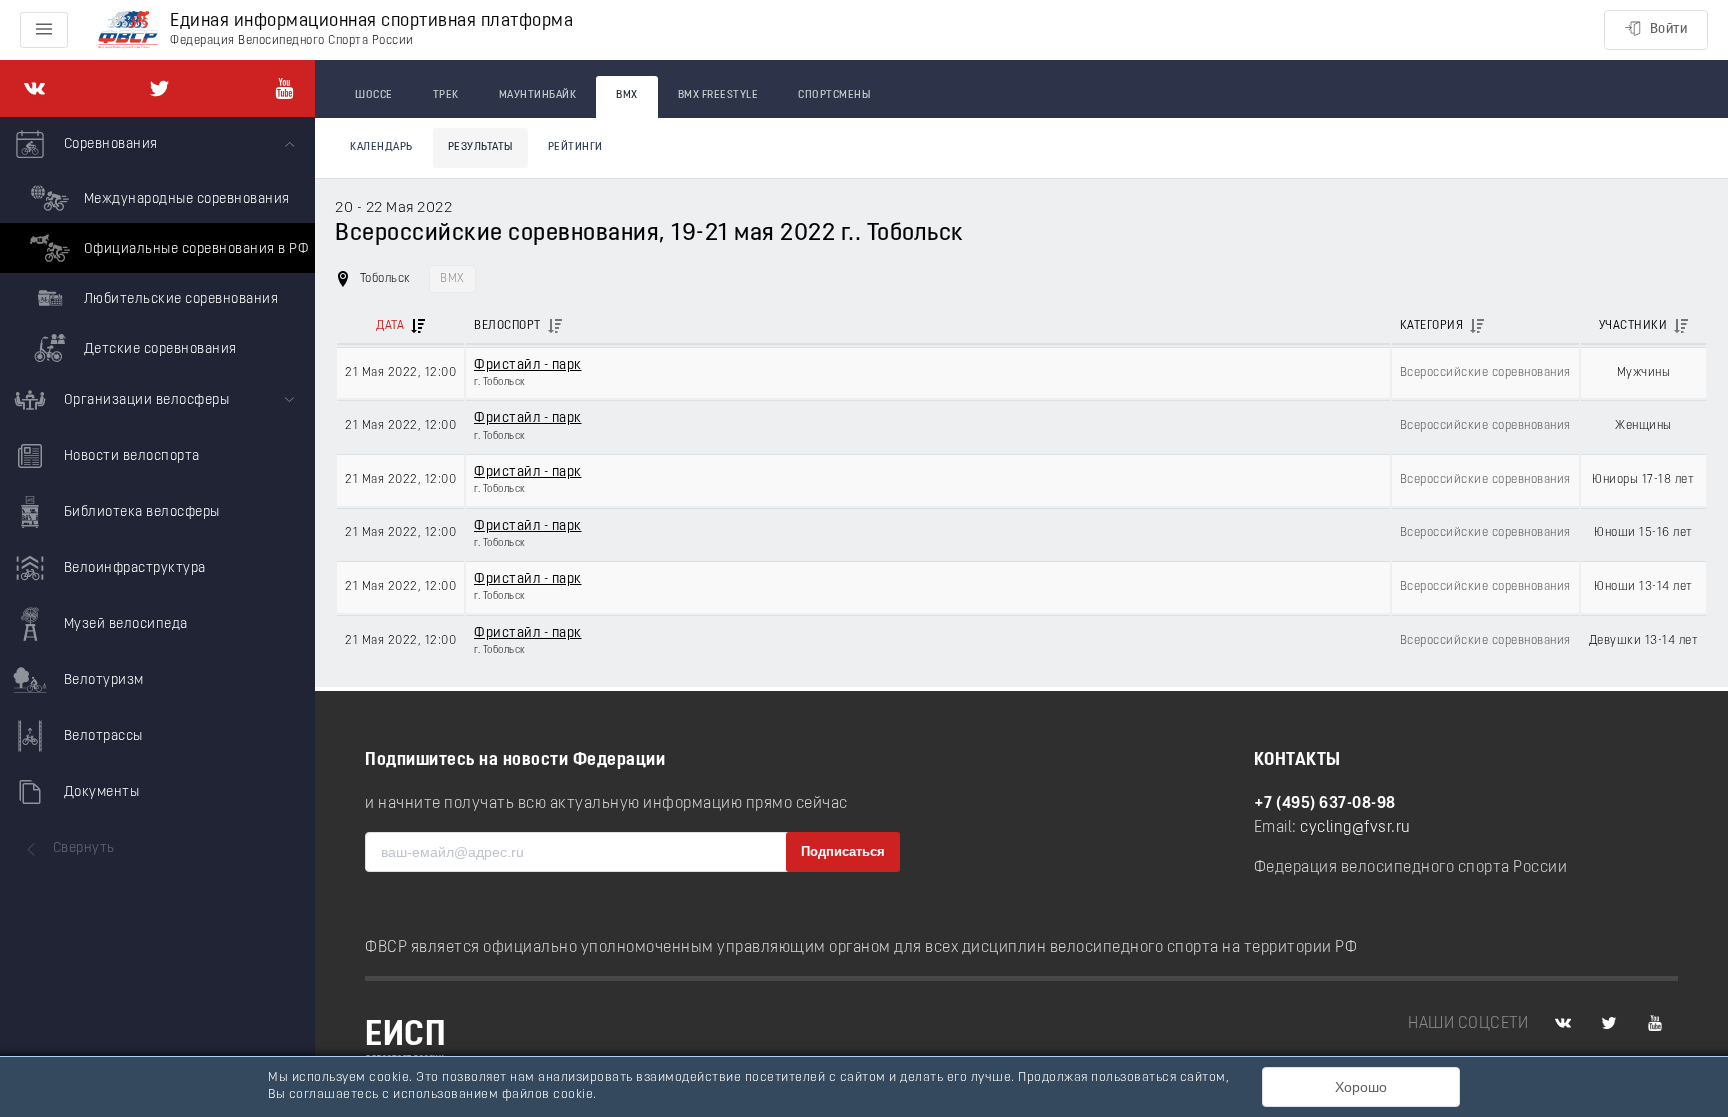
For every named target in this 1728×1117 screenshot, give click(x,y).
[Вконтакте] (34, 88)
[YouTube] (284, 88)
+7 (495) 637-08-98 (1325, 804)
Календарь (381, 147)
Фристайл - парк (528, 365)
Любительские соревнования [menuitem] (179, 299)
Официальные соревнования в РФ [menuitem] (194, 249)
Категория (1432, 326)
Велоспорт (507, 326)
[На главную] (128, 30)
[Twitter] (159, 88)
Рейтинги (575, 147)
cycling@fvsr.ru (1355, 828)
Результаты (480, 147)
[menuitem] (157, 245)
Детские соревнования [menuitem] (158, 349)
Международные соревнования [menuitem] (185, 199)
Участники (1633, 326)
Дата (390, 326)
